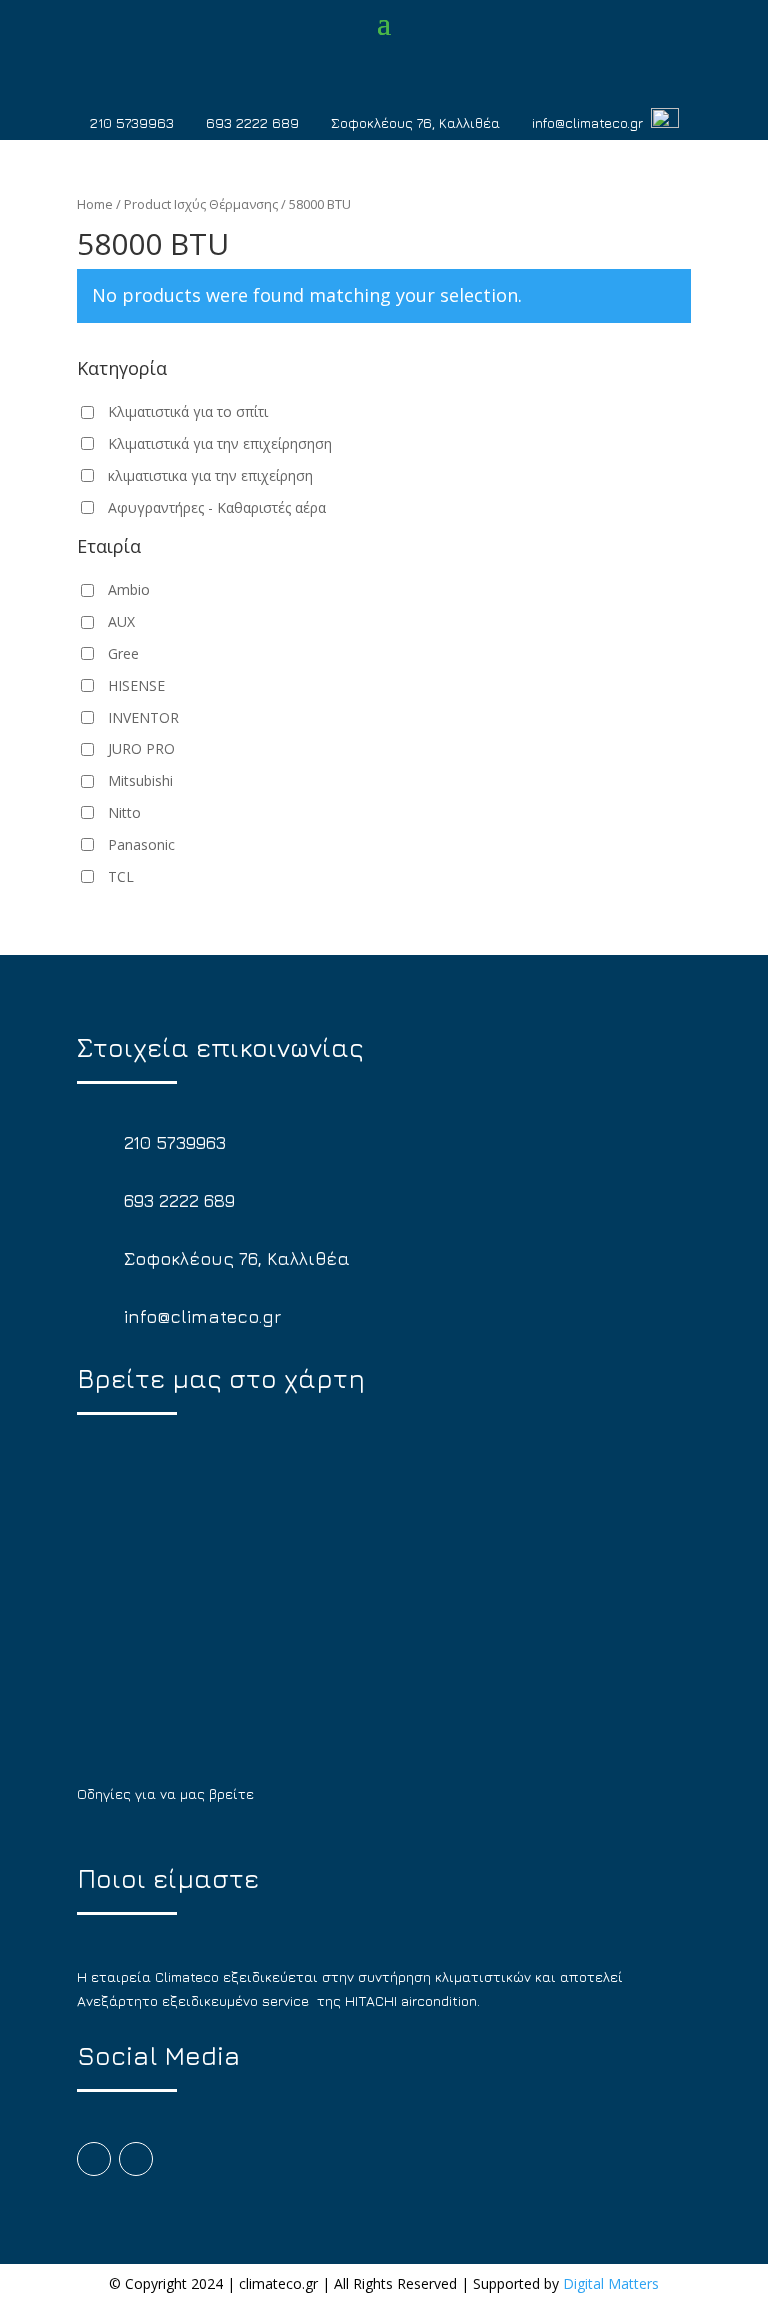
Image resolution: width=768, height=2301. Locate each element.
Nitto (124, 812)
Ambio (129, 589)
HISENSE (136, 685)
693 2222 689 (252, 122)
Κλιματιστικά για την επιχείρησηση (220, 443)
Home (95, 204)
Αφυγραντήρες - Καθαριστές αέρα (217, 507)
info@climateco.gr (587, 122)
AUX (121, 621)
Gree (123, 653)
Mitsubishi (140, 780)
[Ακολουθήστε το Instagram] (136, 2159)
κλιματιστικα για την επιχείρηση (210, 475)
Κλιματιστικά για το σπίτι (188, 411)
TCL (121, 876)
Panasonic (141, 844)
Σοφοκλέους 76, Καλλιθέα (415, 122)
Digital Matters (611, 2283)
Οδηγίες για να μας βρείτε (165, 1793)
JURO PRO (141, 748)
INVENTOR (143, 717)
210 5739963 (132, 122)
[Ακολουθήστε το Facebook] (94, 2159)
